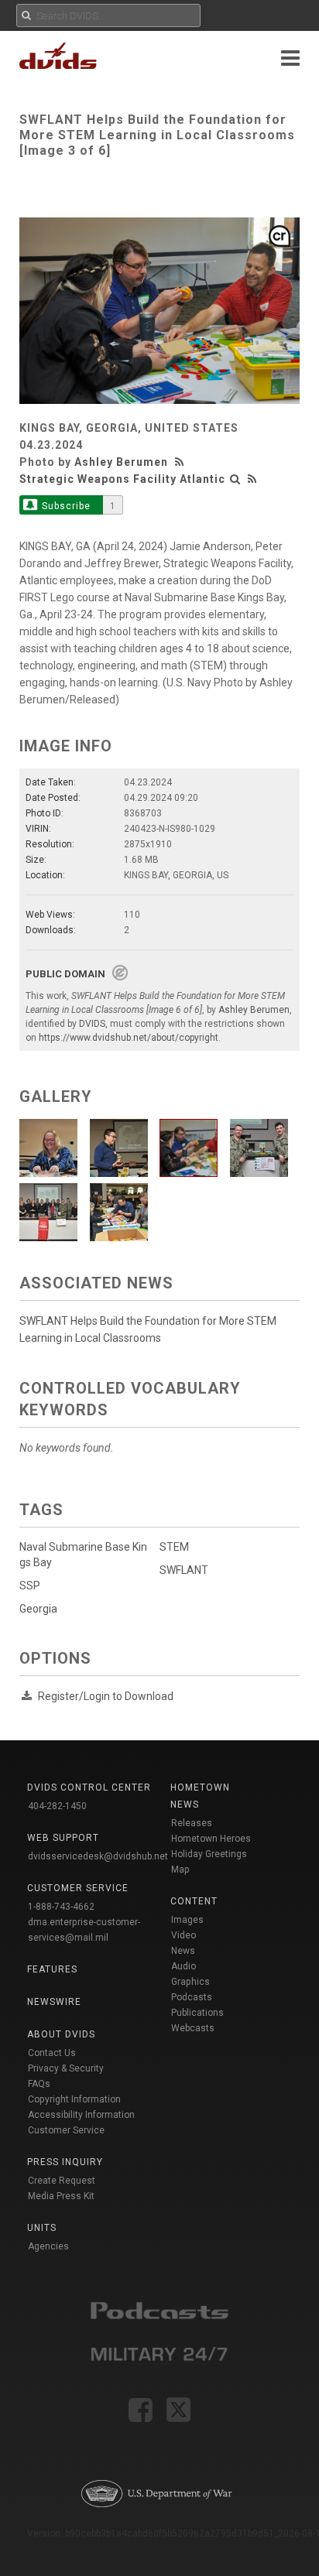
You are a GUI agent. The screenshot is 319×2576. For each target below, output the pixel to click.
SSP (30, 1586)
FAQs (39, 2084)
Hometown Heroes (211, 1839)
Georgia (38, 1609)
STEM (174, 1547)
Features (52, 1969)
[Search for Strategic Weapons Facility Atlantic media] (235, 479)
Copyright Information (74, 2099)
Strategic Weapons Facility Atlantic (122, 479)
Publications (197, 2013)
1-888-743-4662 (61, 1907)
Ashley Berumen (121, 462)
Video (184, 1935)
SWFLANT (184, 1570)
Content (194, 1901)
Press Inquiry (65, 2162)
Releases (192, 1823)
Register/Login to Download (106, 1696)
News (183, 1951)
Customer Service (66, 2130)
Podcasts (192, 1997)
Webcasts (193, 2028)
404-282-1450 (57, 1806)
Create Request (62, 2181)
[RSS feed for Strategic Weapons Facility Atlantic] (252, 479)
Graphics (190, 1982)
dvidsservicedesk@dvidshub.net (98, 1856)
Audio (184, 1966)
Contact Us (52, 2053)
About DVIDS (61, 2034)
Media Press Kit (61, 2196)
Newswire (54, 2002)
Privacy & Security (66, 2068)
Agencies (48, 2246)
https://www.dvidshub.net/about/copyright (129, 1038)
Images (187, 1920)
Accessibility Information (81, 2115)
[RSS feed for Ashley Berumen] (181, 462)
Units (42, 2228)
